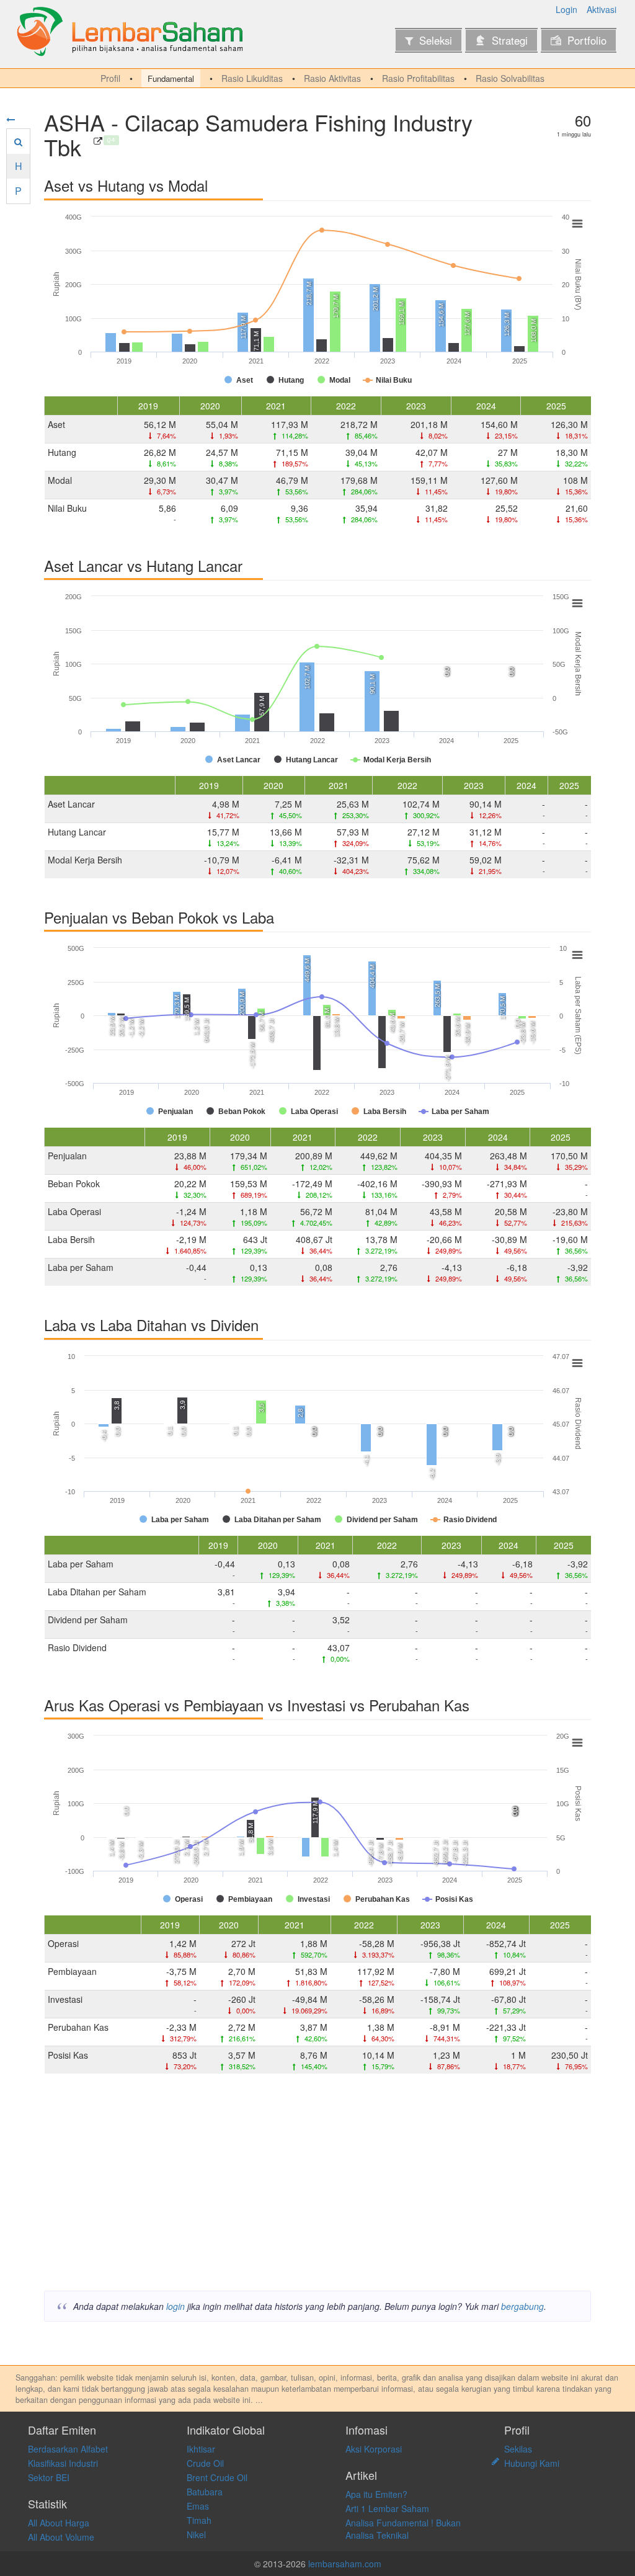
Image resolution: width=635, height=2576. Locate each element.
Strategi (510, 40)
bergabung (522, 2306)
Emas (198, 2506)
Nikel (196, 2534)
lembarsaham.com (345, 2564)
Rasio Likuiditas (252, 78)
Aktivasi (602, 9)
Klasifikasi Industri (63, 2463)
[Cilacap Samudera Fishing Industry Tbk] (98, 141)
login (175, 2306)
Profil (110, 78)
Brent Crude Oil (217, 2477)
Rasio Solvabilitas (510, 78)
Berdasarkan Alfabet (68, 2449)
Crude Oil (205, 2463)
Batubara (205, 2492)
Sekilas (518, 2449)
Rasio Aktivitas (332, 78)
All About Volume (61, 2537)
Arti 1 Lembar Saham (387, 2508)
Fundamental (171, 78)
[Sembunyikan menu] (11, 119)
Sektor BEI (49, 2477)
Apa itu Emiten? (376, 2494)
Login (566, 9)
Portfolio (587, 40)
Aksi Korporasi (374, 2449)
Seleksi (436, 40)
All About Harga (59, 2523)
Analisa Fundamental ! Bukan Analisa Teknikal (403, 2529)
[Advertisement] (317, 2185)
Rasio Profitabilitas (418, 78)
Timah (199, 2520)
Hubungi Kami (532, 2463)
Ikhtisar (201, 2449)
